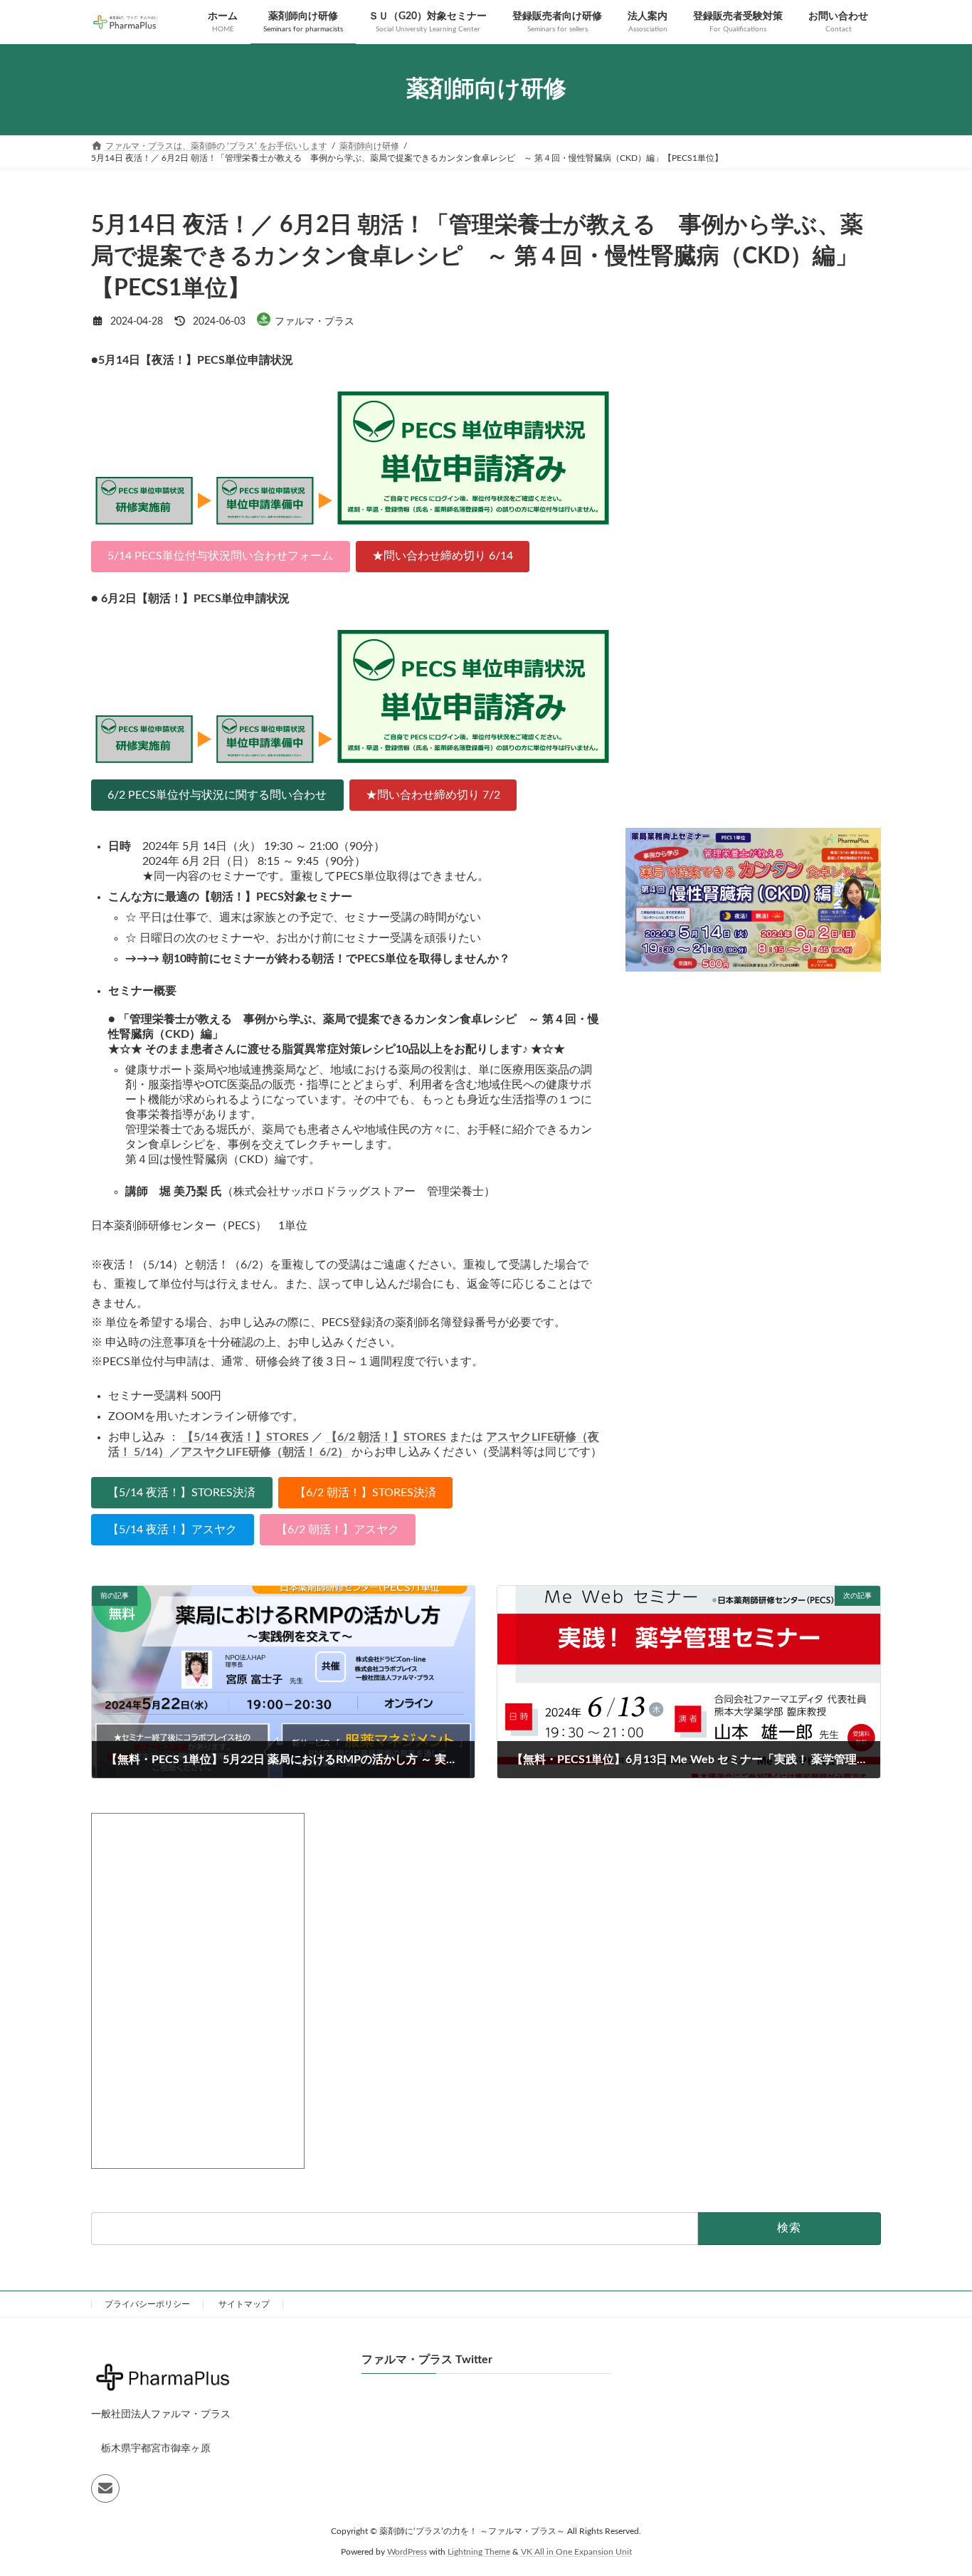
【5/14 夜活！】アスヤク (172, 1530)
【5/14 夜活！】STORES (245, 1437)
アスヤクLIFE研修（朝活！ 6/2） (265, 1452)
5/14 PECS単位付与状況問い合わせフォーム (220, 556)
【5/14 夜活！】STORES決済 (181, 1493)
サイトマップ (244, 2304)
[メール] (105, 2488)
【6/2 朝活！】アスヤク (338, 1530)
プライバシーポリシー (147, 2304)
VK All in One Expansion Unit (576, 2552)
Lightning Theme (479, 2552)
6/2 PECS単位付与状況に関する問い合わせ (217, 795)
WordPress (407, 2552)
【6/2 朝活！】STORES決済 (365, 1493)
